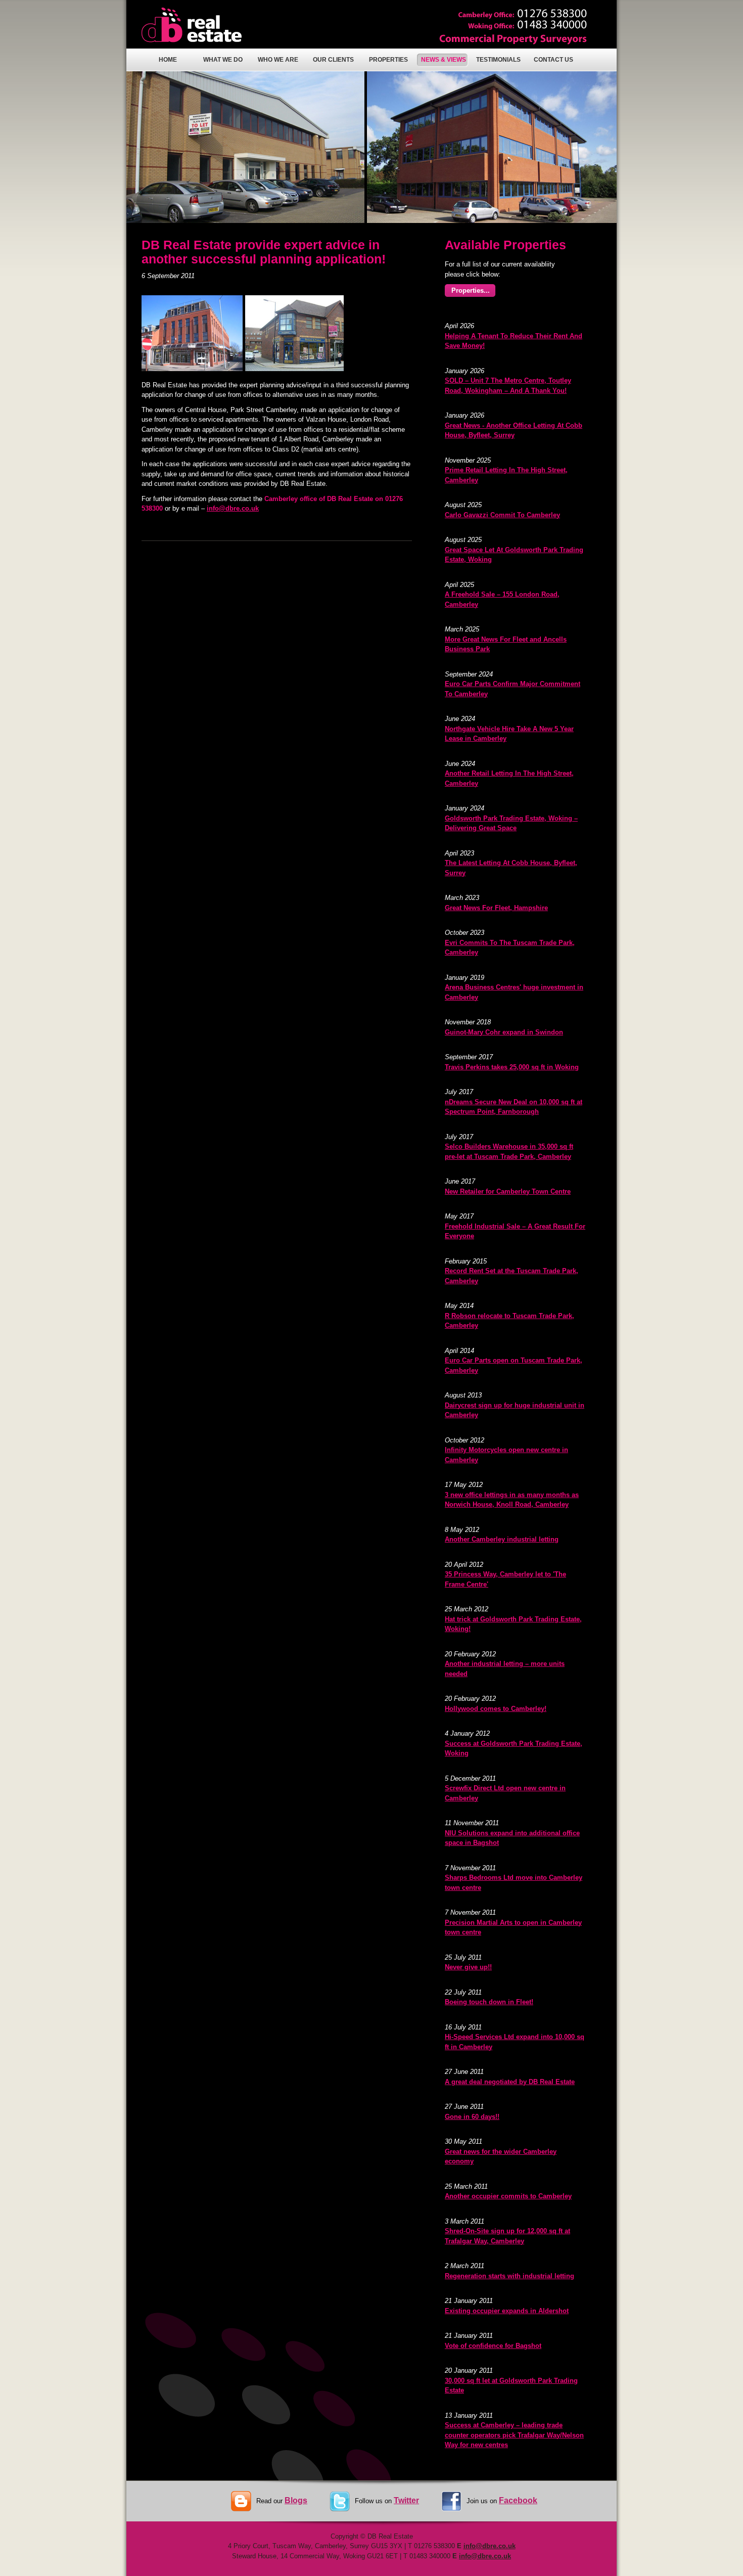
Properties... (471, 290)
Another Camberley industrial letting (502, 1539)
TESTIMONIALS (498, 60)
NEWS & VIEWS (444, 60)
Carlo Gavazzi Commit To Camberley (502, 515)
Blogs (296, 2500)
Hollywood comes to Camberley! (496, 1709)
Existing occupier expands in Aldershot (507, 2311)
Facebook (518, 2500)
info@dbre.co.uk (233, 508)
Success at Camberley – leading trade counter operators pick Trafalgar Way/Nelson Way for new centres (514, 2435)
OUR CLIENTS (333, 60)
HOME (168, 60)
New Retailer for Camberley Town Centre (508, 1191)
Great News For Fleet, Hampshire (496, 908)
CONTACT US (553, 60)
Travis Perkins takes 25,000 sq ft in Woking (512, 1067)
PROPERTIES (388, 60)
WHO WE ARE (278, 60)
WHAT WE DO (223, 60)
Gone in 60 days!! (472, 2117)
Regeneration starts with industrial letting (509, 2276)
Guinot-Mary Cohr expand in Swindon (504, 1032)
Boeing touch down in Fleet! (489, 2002)
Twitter (406, 2500)
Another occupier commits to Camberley (508, 2196)
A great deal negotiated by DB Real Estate (510, 2082)
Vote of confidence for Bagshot (493, 2346)
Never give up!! (468, 1967)
